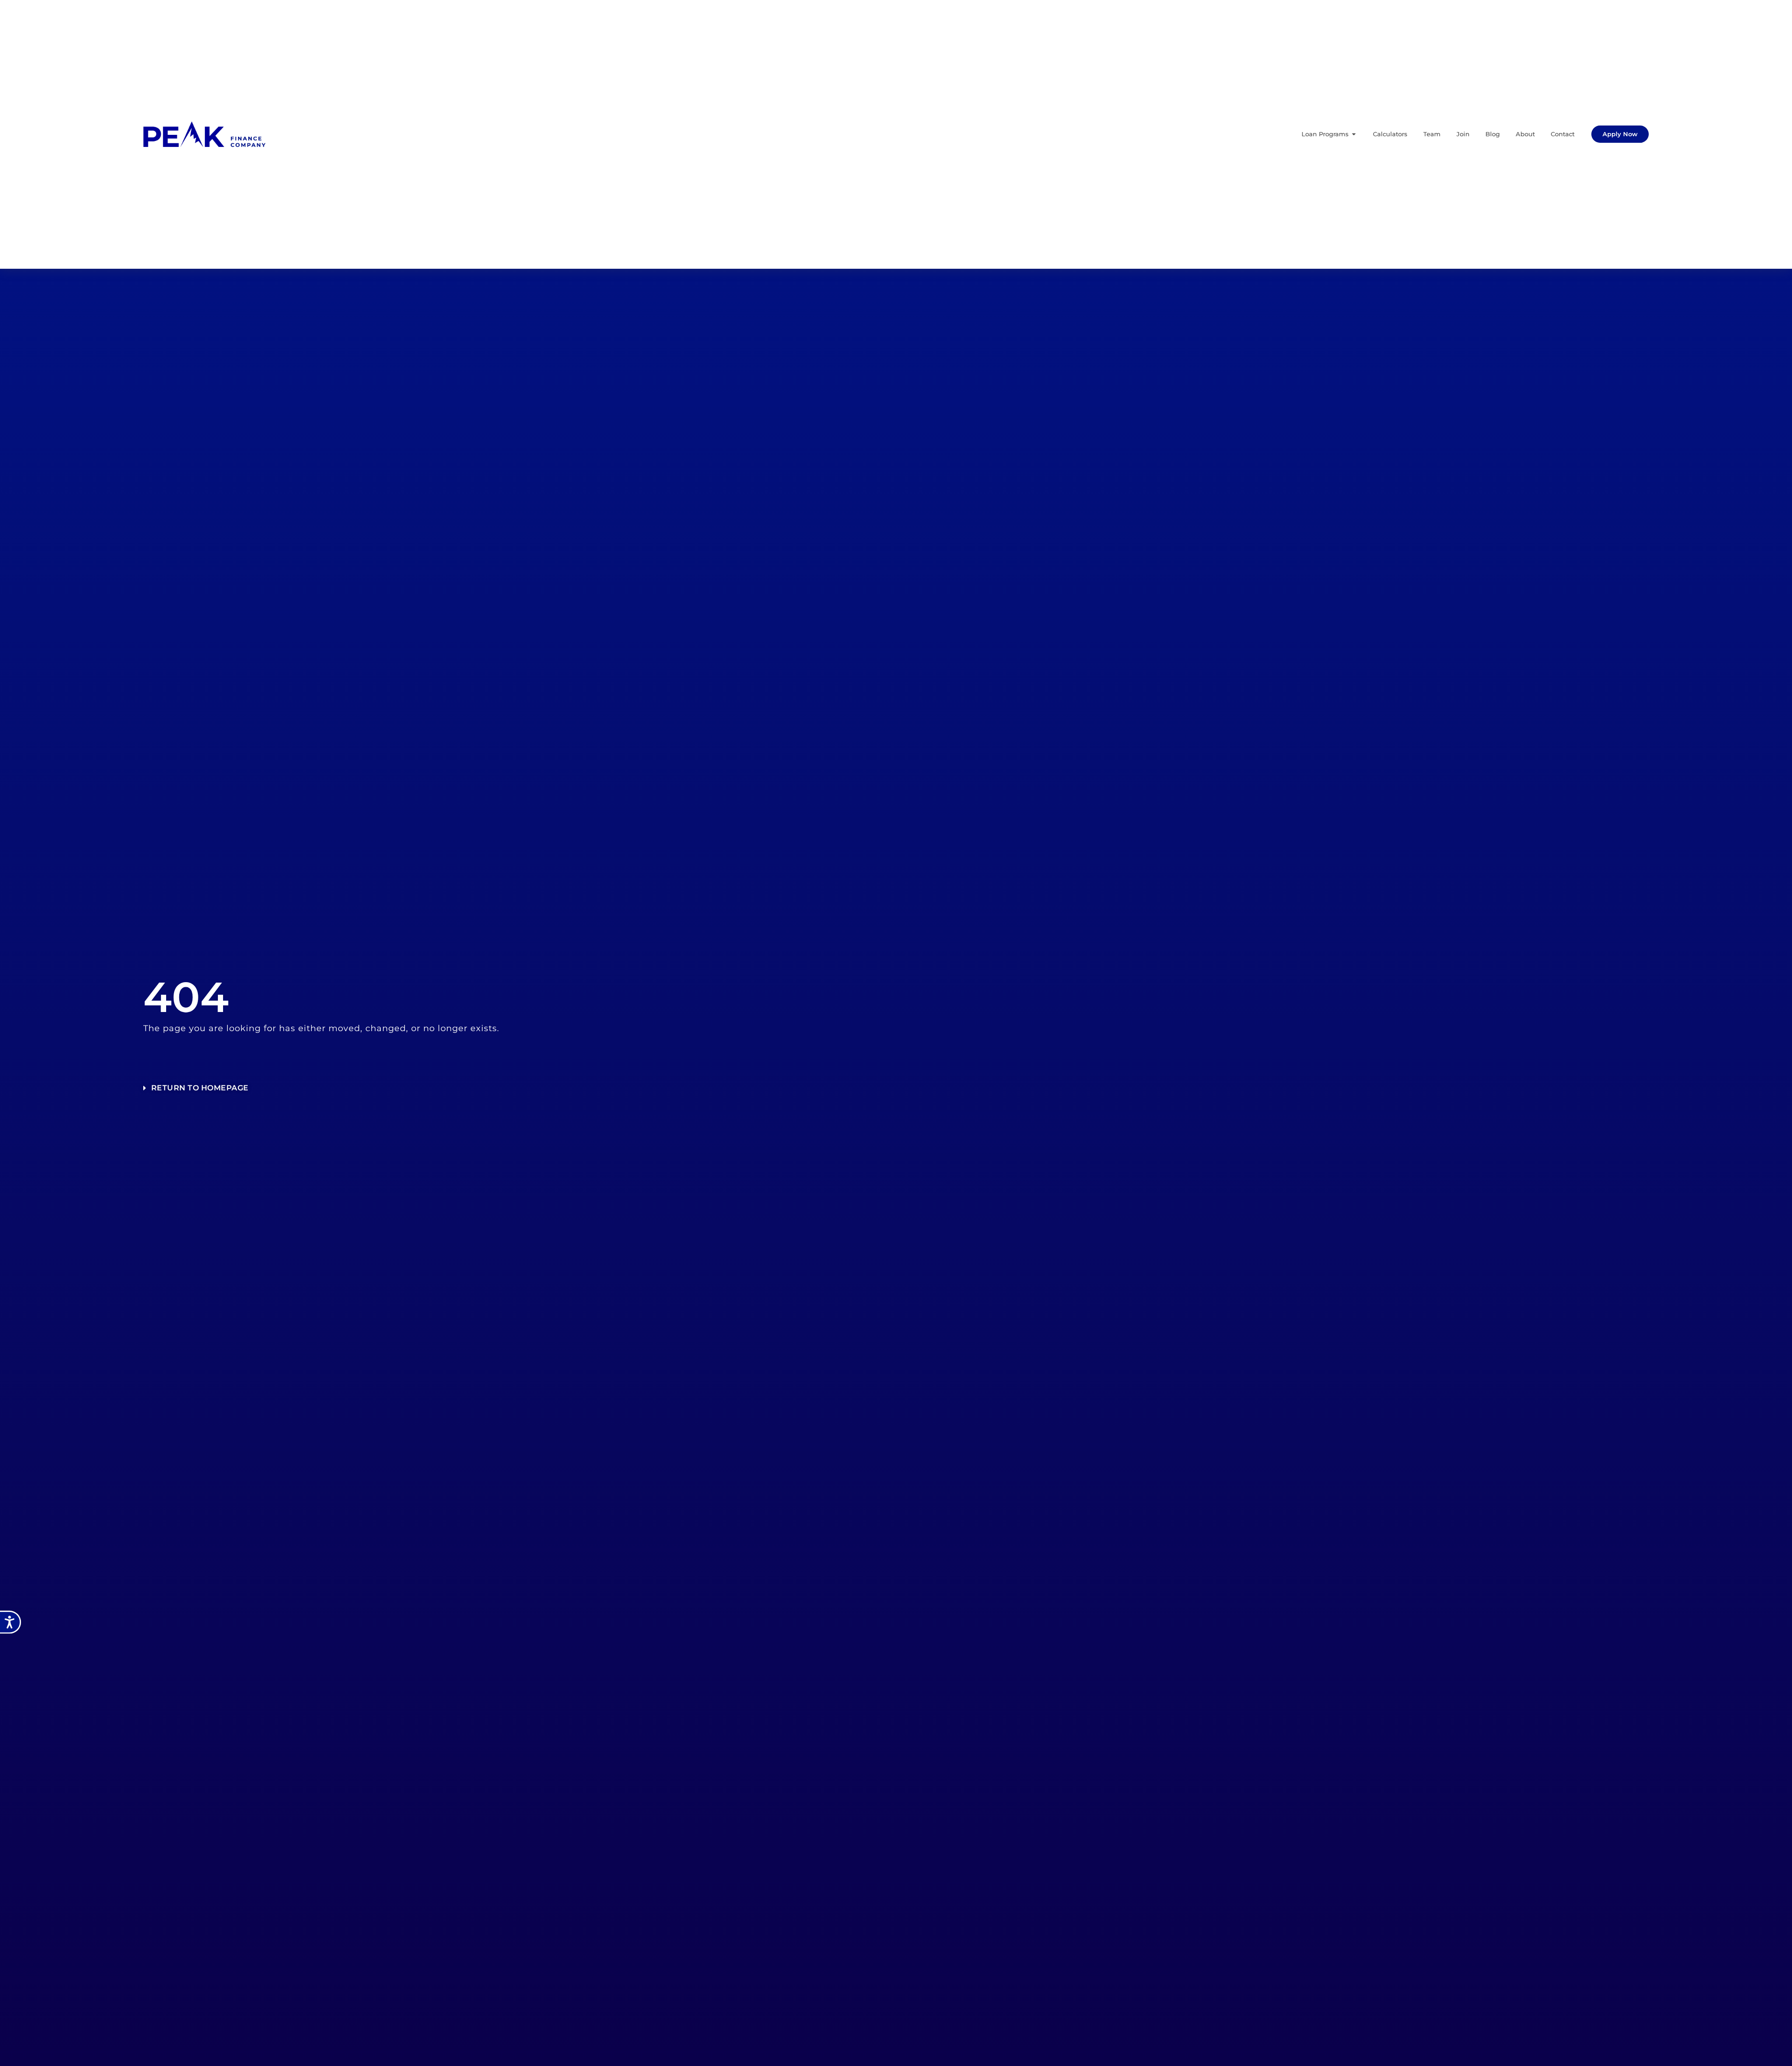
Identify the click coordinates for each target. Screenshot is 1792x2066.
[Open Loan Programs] (1354, 134)
